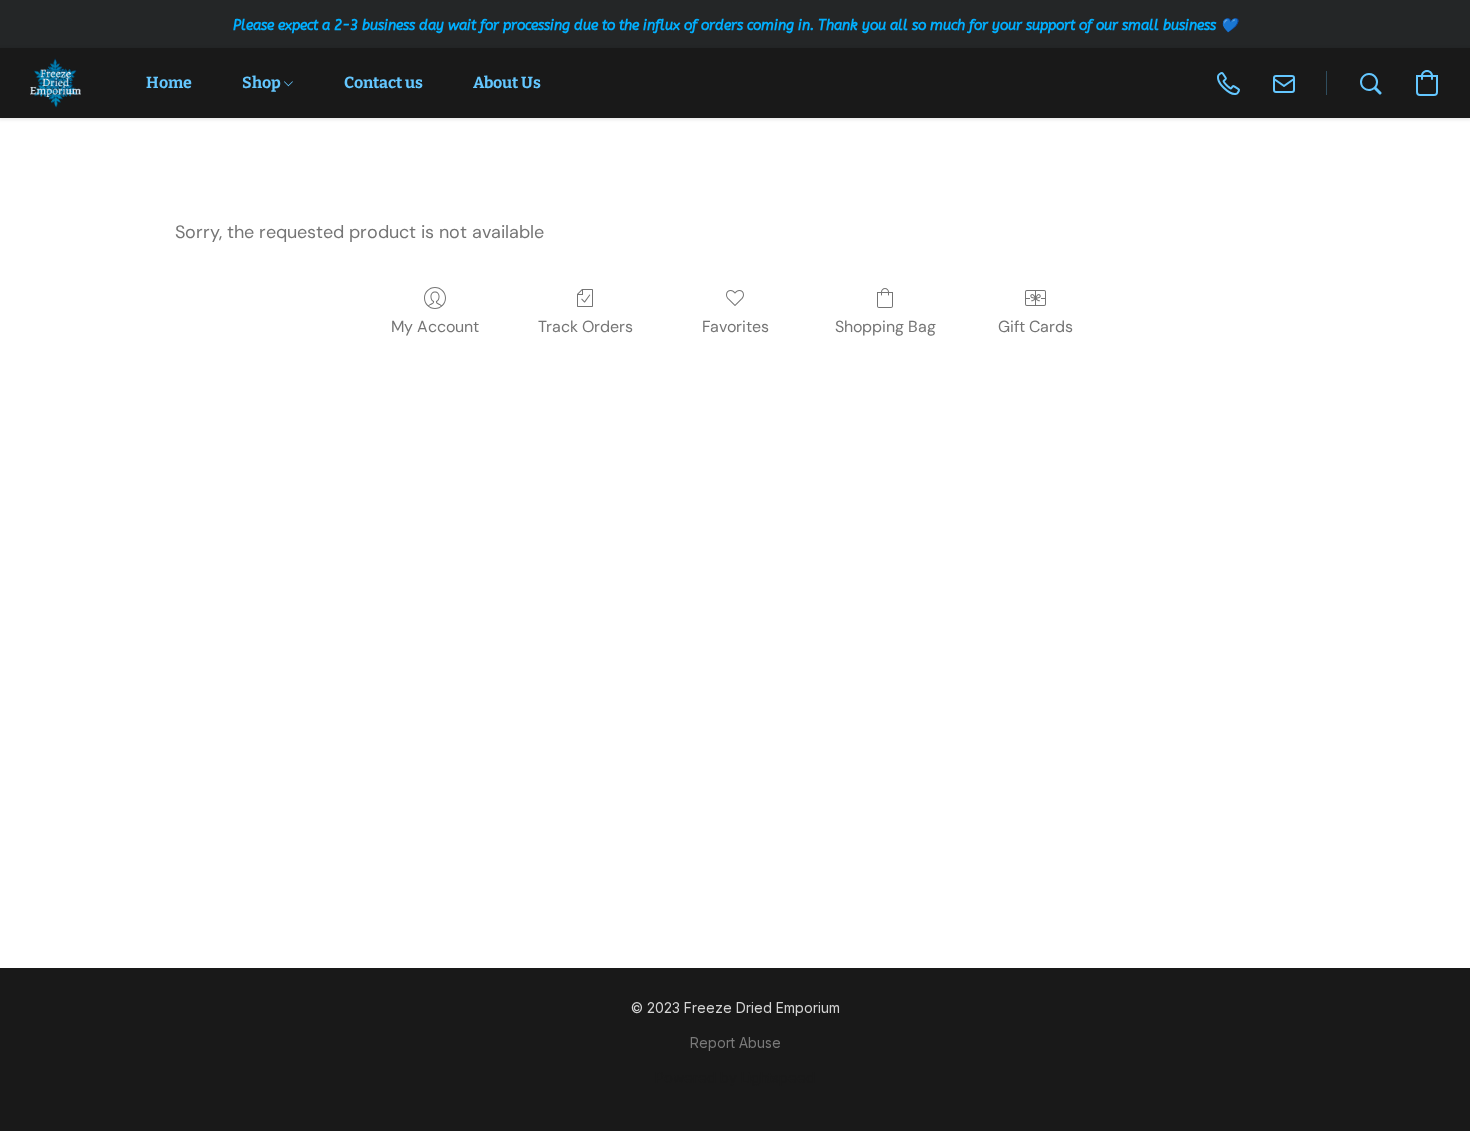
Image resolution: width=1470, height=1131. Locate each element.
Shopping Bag (885, 326)
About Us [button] (507, 82)
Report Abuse (735, 1042)
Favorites (735, 326)
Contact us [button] (383, 82)
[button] (55, 83)
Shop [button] (263, 82)
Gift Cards (1035, 326)
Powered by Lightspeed (735, 1077)
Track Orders (585, 326)
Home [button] (169, 82)
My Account (435, 326)
